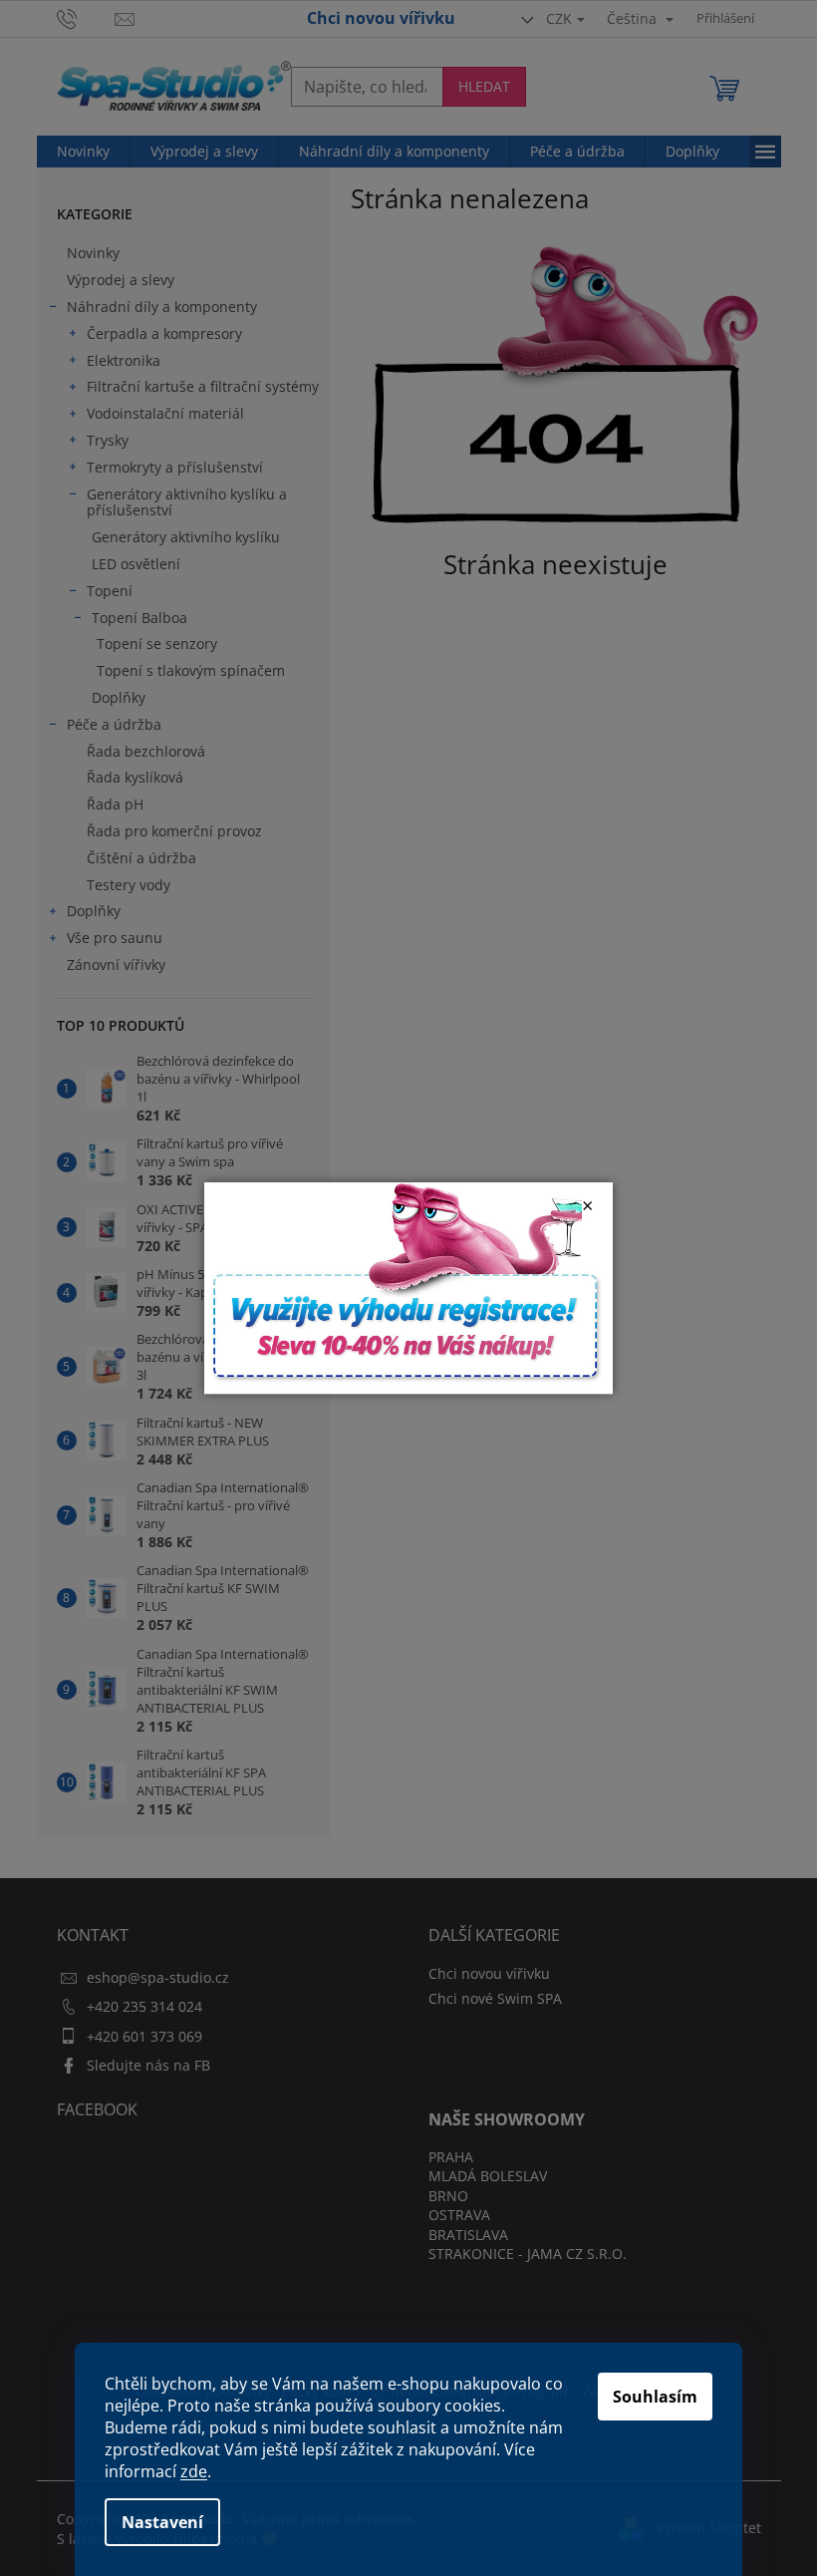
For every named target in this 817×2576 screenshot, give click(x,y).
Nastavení (162, 2522)
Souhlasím (655, 2397)
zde (194, 2471)
